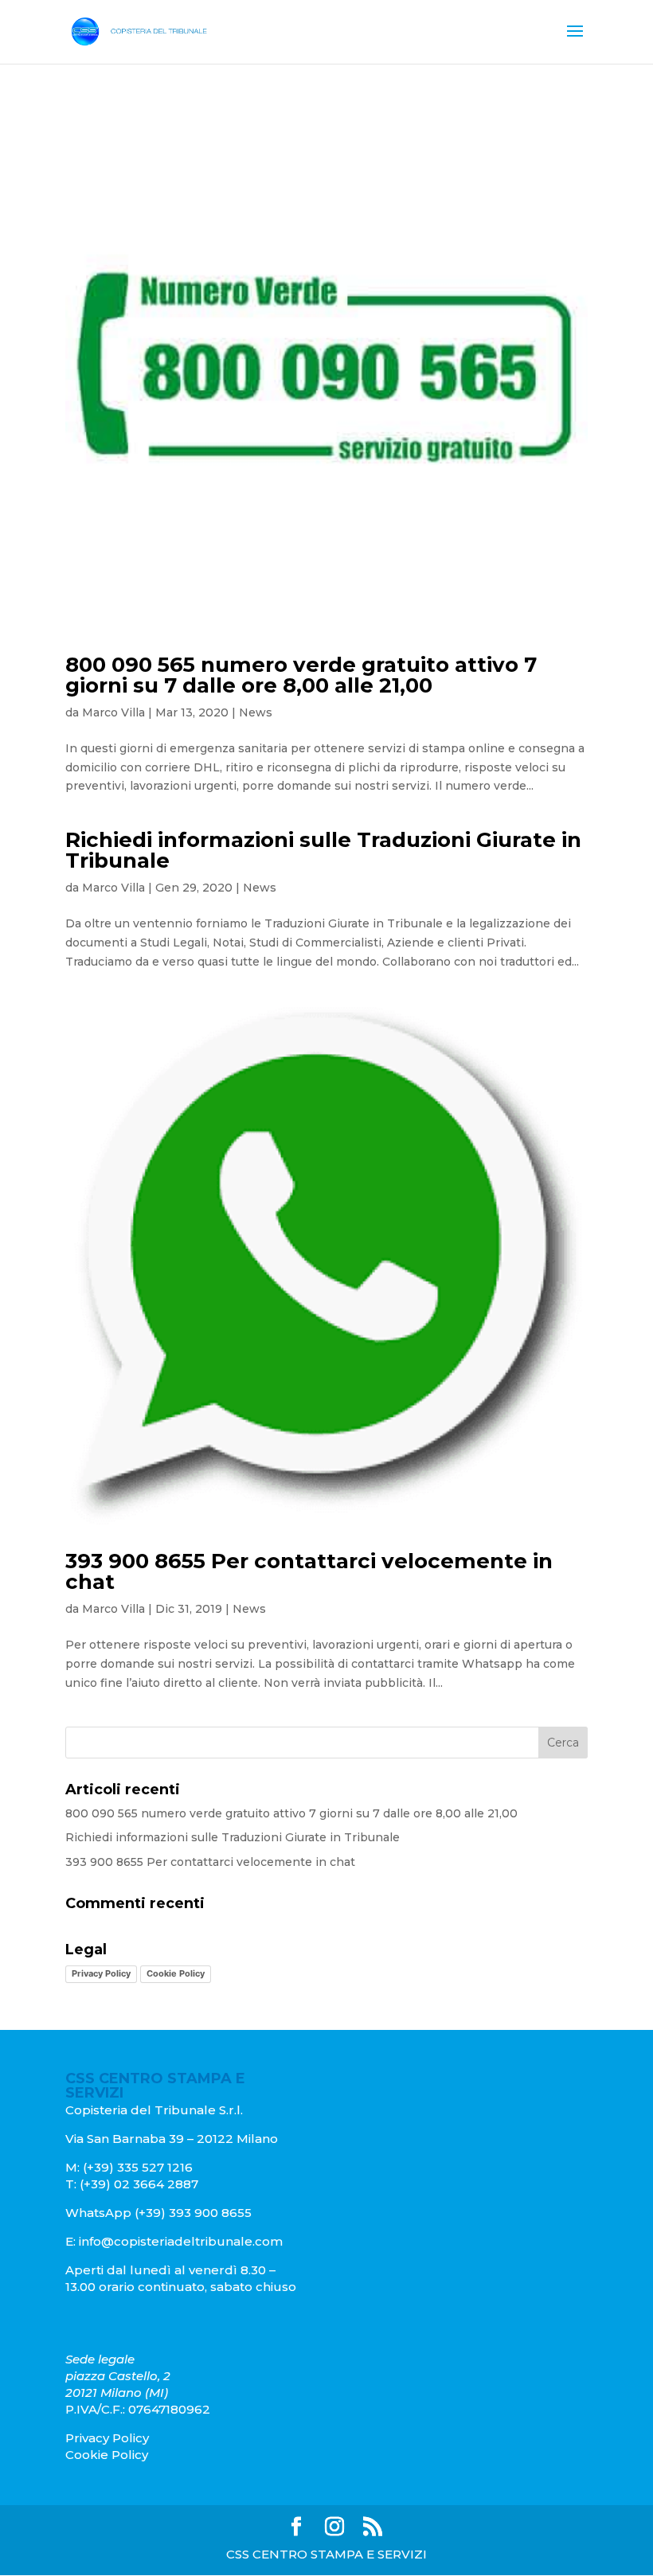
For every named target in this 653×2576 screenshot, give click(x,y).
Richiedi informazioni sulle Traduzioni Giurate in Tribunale (323, 850)
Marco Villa (113, 712)
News (256, 712)
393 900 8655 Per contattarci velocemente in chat (309, 1571)
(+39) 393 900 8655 (192, 2213)
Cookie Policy (176, 1973)
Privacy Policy (101, 1973)
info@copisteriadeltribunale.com (181, 2241)
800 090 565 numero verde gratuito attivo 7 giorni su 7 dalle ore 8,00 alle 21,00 (301, 675)
